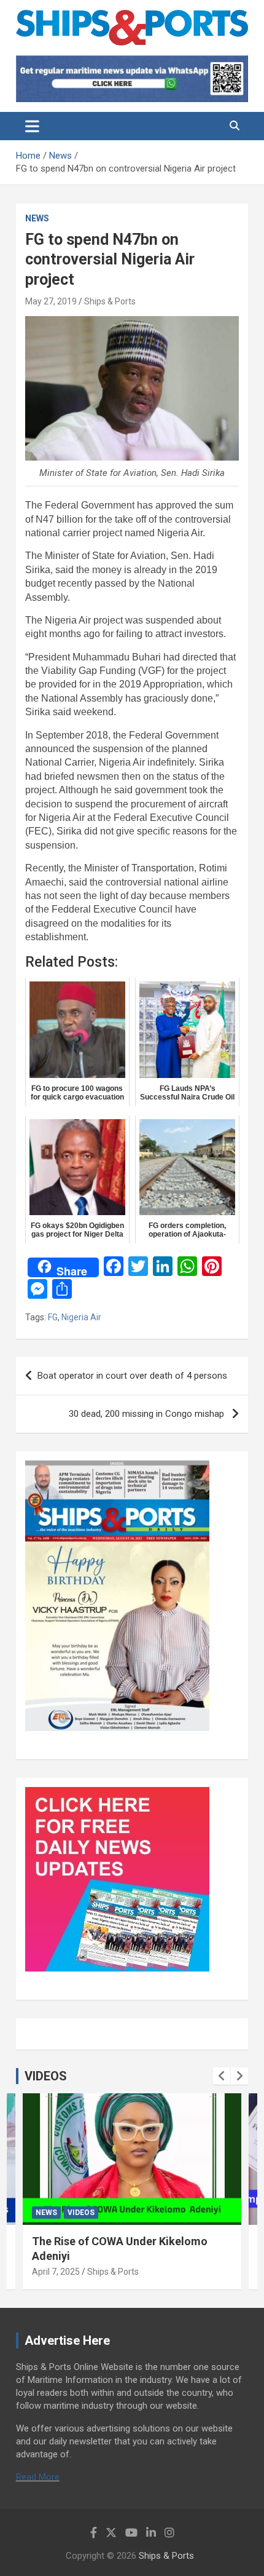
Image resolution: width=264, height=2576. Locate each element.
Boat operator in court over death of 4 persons (132, 1376)
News (37, 218)
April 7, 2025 (56, 2272)
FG (53, 1317)
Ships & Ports (110, 301)
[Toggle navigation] (32, 126)
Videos (81, 2213)
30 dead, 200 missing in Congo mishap (148, 1414)
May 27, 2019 (51, 301)
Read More (38, 2477)
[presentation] (222, 2076)
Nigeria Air (81, 1317)
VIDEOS (46, 2076)
